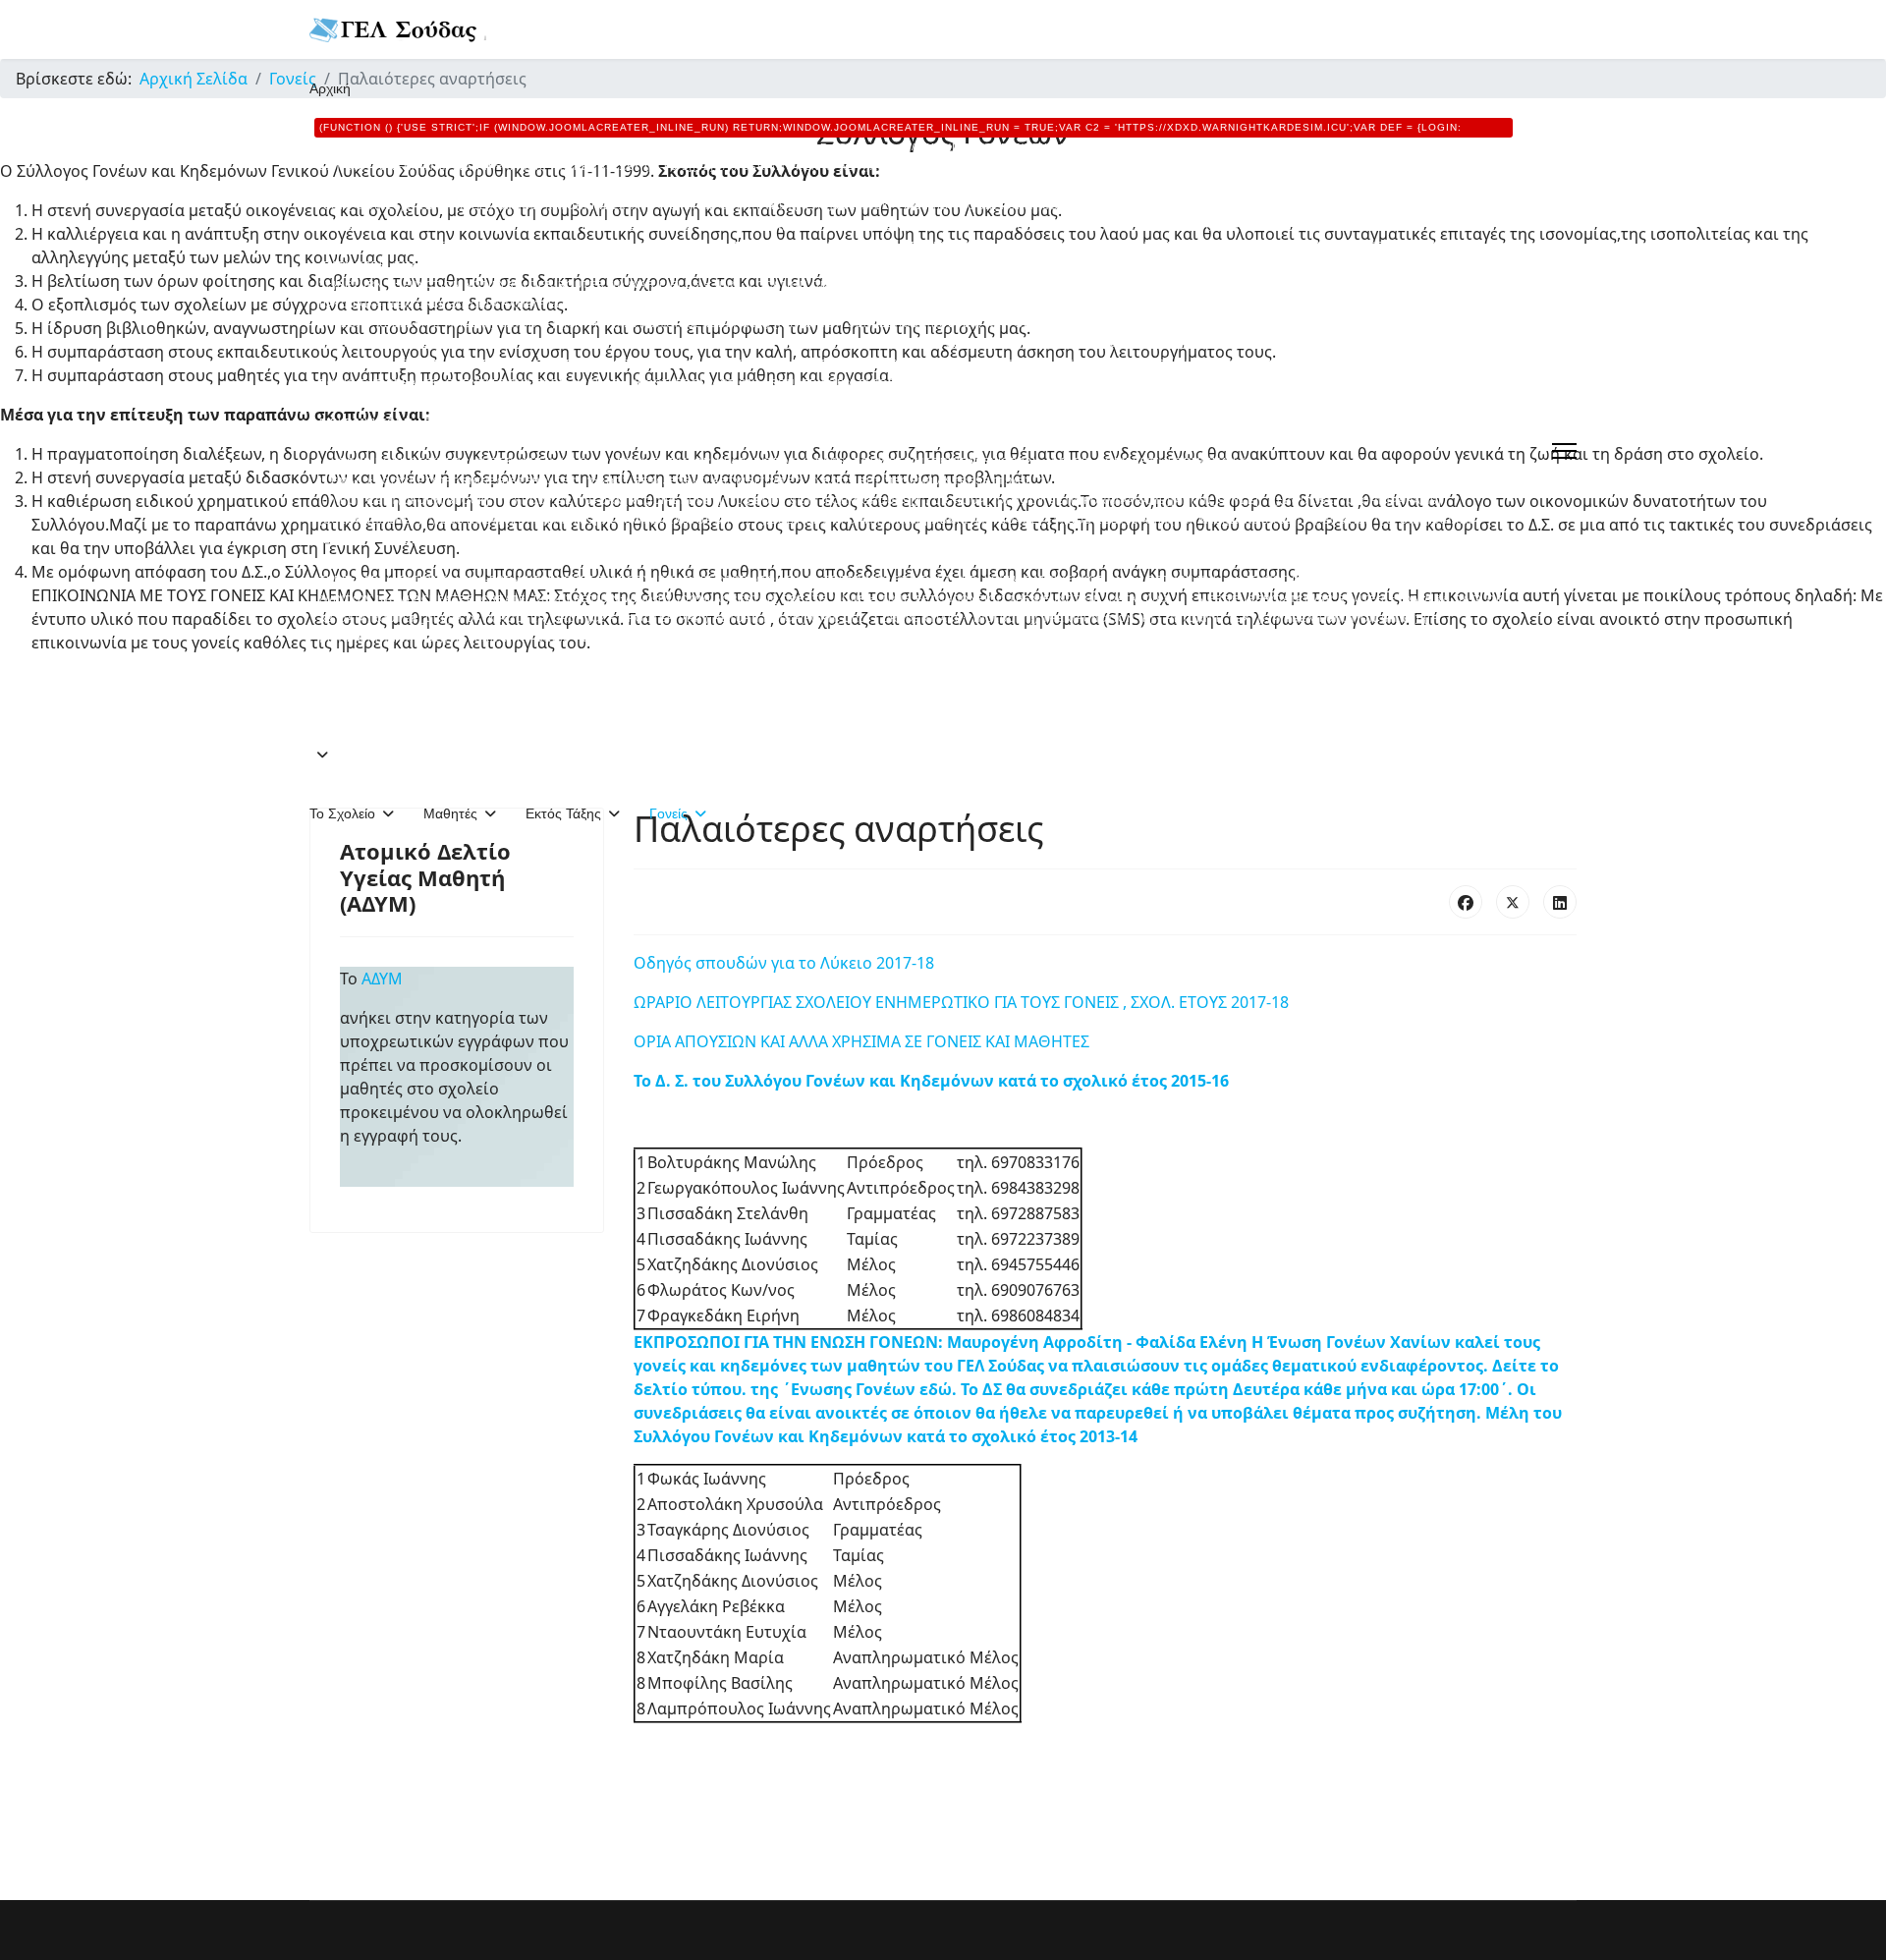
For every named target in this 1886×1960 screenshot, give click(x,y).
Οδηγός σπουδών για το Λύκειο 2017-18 (784, 963)
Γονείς (668, 813)
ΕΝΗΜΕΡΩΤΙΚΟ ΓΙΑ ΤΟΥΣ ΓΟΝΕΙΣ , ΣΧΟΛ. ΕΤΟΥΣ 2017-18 (1082, 1002)
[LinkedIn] (1560, 902)
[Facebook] (1466, 902)
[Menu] (1564, 451)
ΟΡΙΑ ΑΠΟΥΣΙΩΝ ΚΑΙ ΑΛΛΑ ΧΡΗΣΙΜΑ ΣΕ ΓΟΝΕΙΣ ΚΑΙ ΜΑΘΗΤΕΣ (861, 1041)
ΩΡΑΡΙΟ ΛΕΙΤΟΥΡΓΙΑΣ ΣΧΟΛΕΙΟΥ (754, 1002)
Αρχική (909, 392)
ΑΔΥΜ (386, 979)
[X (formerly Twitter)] (1513, 902)
